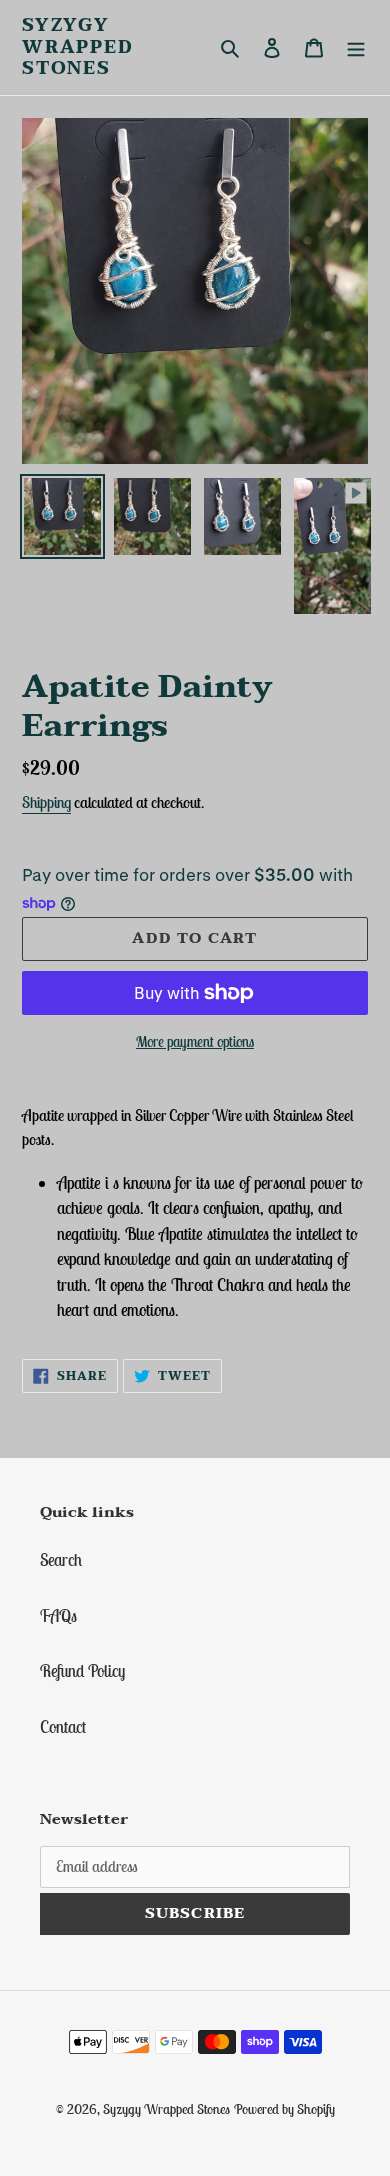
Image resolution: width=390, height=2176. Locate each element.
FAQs (58, 1616)
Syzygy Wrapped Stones (78, 47)
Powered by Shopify (284, 2109)
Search (61, 1560)
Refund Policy (82, 1671)
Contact (63, 1727)
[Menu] (356, 48)
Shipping (46, 802)
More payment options (195, 1041)
